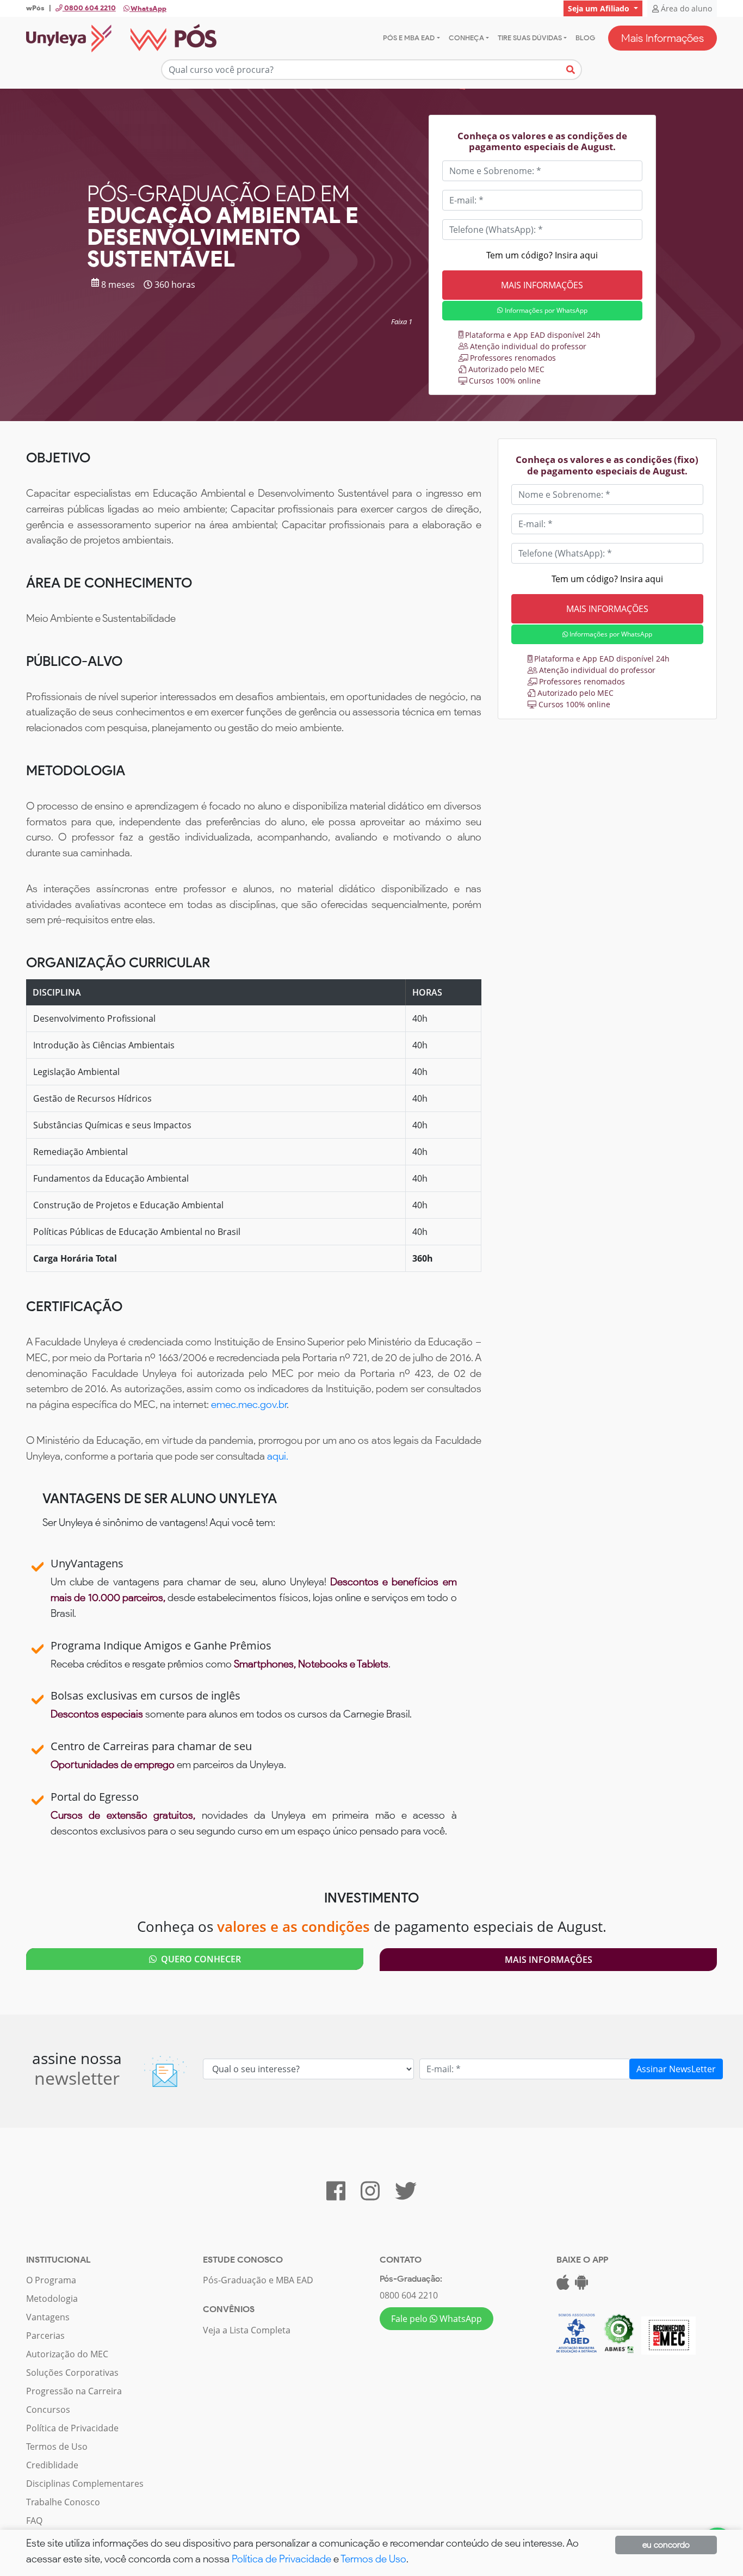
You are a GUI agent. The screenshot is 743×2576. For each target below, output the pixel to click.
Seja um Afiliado (600, 8)
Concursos (48, 2410)
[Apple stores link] (563, 2285)
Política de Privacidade (72, 2428)
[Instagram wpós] (370, 2196)
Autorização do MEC (67, 2354)
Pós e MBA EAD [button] (409, 38)
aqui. (278, 1456)
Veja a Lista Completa (247, 2330)
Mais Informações (662, 38)
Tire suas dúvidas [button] (530, 38)
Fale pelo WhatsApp (436, 2319)
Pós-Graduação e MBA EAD (258, 2280)
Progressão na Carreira (74, 2391)
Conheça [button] (466, 38)
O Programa (51, 2280)
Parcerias (45, 2336)
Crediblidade (52, 2465)
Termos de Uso (57, 2447)
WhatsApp (148, 8)
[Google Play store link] (581, 2285)
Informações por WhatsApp (545, 310)
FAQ (34, 2521)
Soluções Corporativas (72, 2373)
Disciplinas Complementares (85, 2484)
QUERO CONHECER (199, 1959)
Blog (585, 38)
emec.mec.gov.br (249, 1404)
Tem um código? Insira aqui (542, 255)
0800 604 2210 (409, 2295)
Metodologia (52, 2299)
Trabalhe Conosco (63, 2502)
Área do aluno (685, 8)
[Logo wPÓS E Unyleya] (121, 38)
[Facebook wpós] (336, 2196)
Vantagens (48, 2317)
